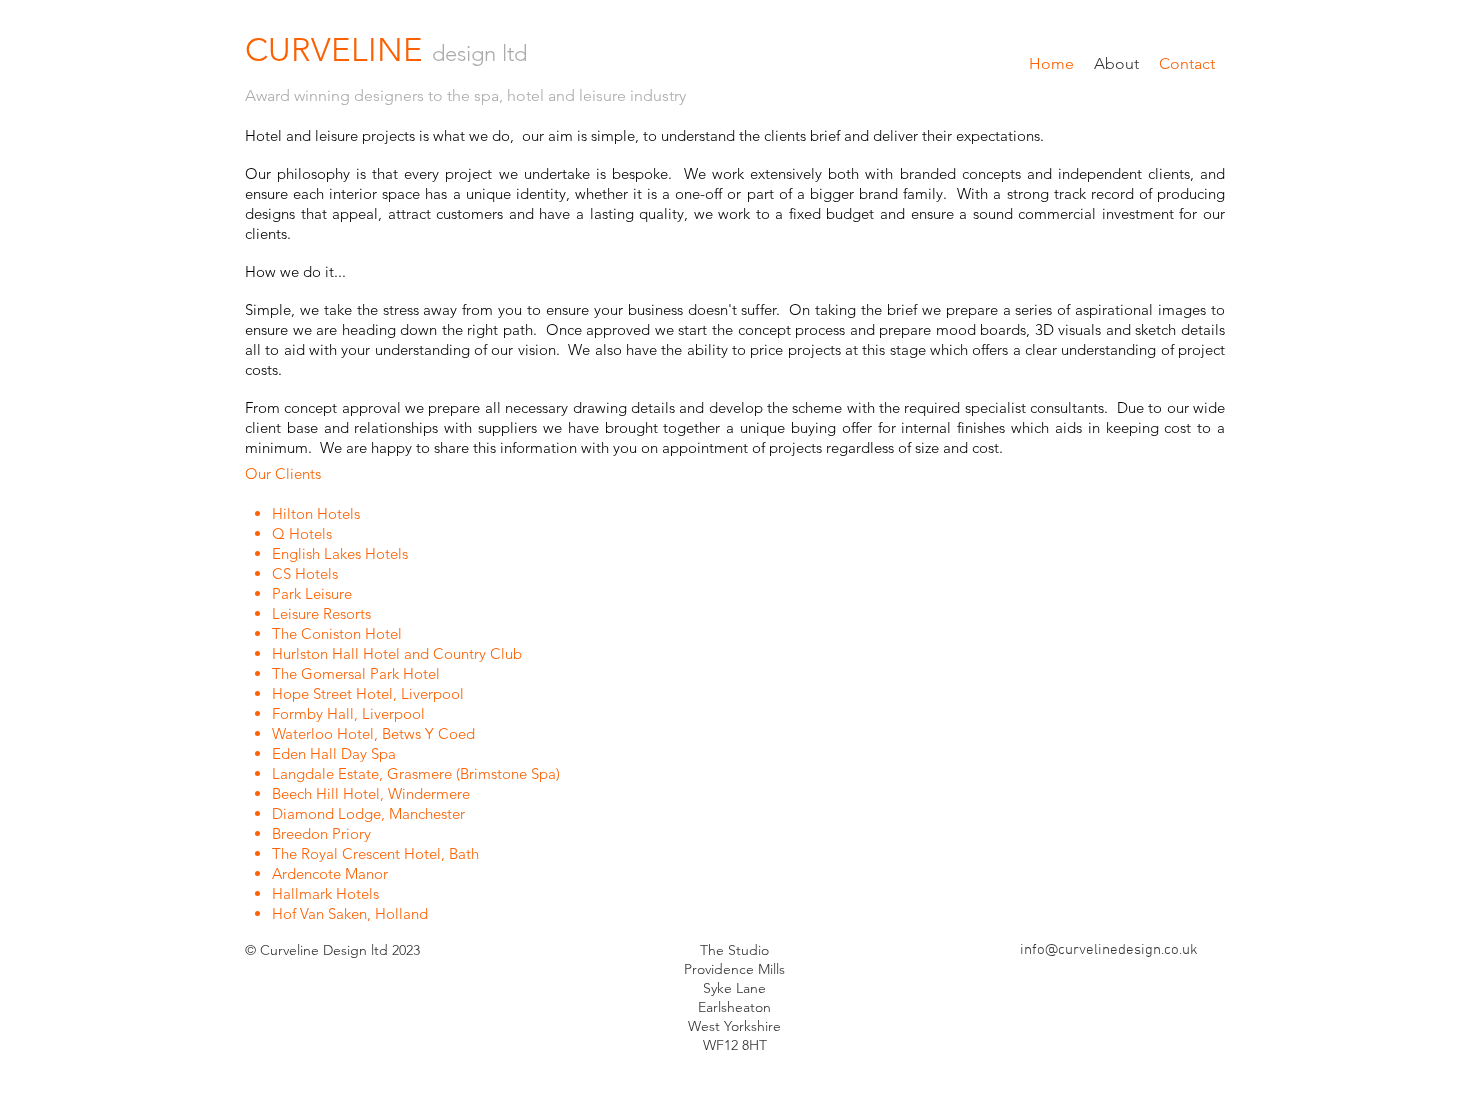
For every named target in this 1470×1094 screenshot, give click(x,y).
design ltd (479, 53)
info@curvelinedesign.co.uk (1109, 950)
